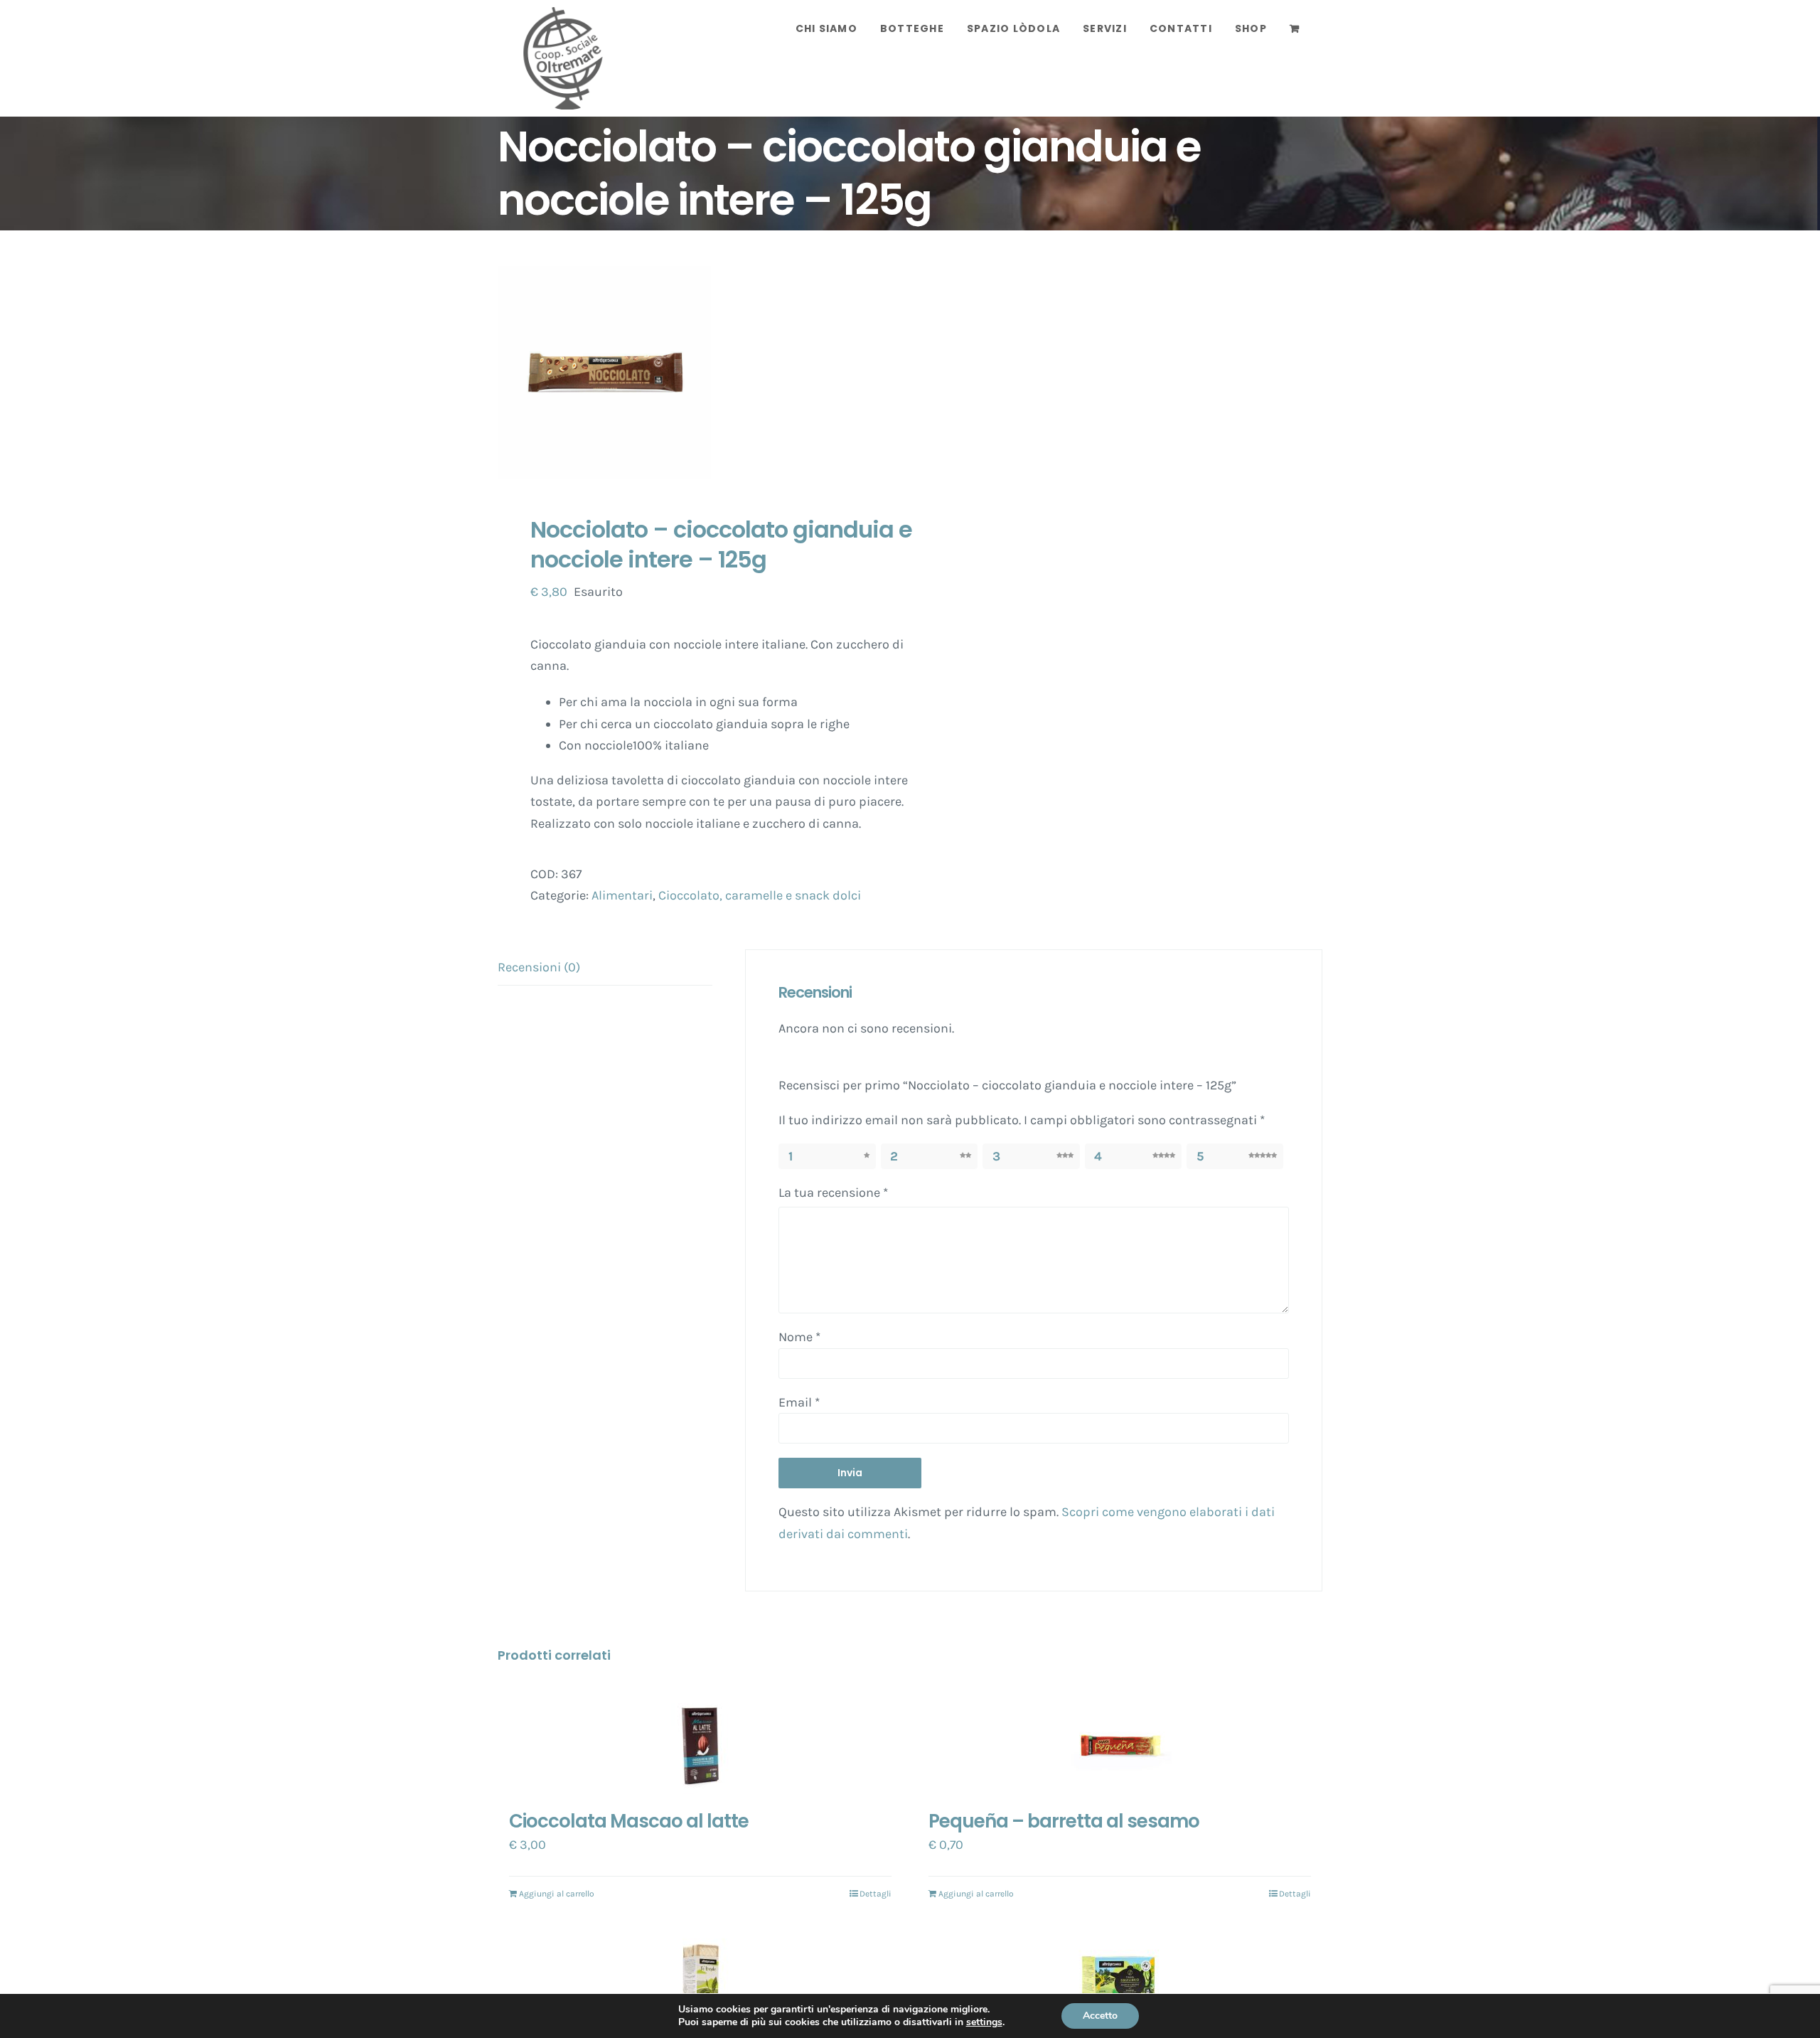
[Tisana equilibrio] (1120, 1979)
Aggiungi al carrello (557, 1894)
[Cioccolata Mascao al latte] (700, 1744)
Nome (799, 1337)
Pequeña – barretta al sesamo (1064, 1821)
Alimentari (622, 895)
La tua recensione (833, 1193)
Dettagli (876, 1894)
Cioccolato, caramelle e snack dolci (760, 895)
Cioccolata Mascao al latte (629, 1821)
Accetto (1100, 2016)
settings (984, 2022)
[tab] (605, 968)
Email (799, 1402)
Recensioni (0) (539, 967)
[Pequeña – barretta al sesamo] (1120, 1744)
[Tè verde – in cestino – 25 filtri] (700, 1979)
